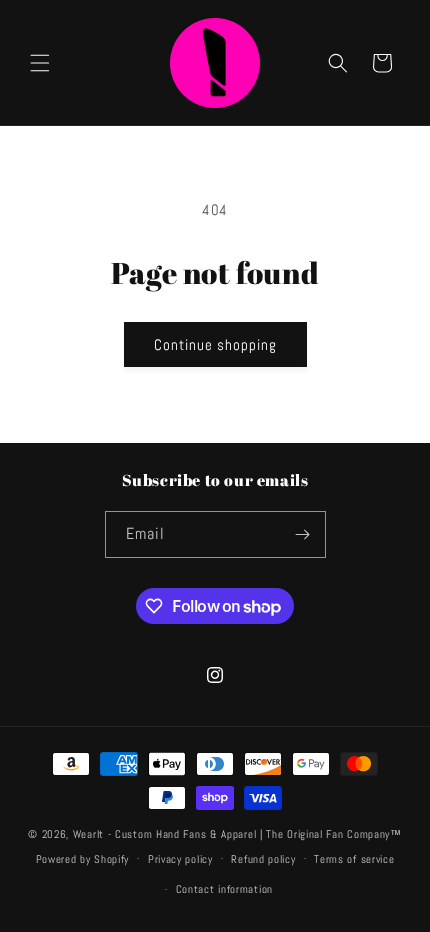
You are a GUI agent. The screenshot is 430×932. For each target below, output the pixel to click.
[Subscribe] (303, 534)
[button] (40, 63)
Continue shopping (215, 344)
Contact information (224, 889)
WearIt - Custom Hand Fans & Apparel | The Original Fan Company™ (237, 834)
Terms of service (354, 859)
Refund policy (263, 859)
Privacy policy (180, 859)
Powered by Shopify (83, 858)
